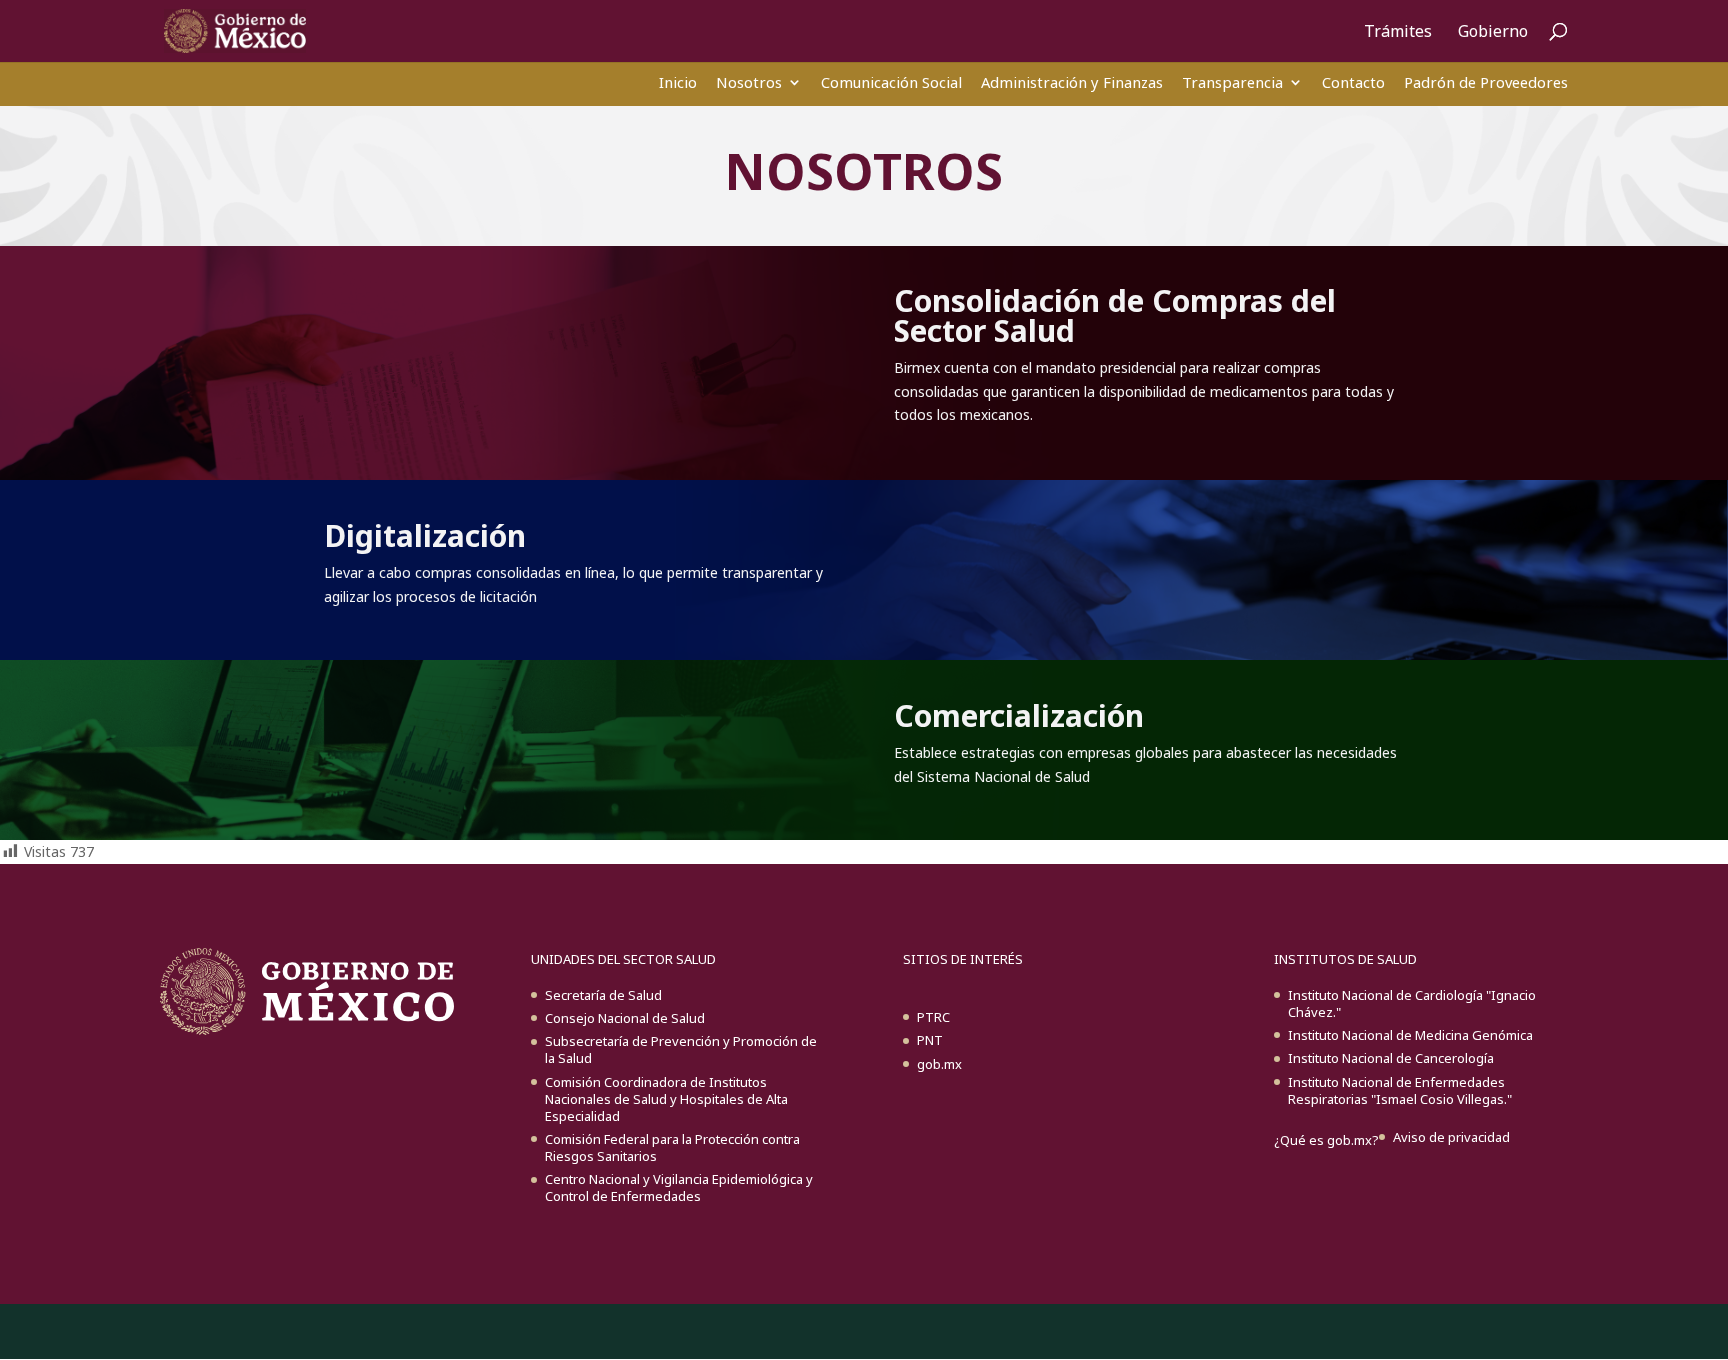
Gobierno (1493, 32)
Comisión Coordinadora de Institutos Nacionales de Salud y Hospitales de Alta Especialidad (666, 1099)
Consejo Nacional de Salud (625, 1018)
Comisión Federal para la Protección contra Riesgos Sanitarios (672, 1147)
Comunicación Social (891, 82)
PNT (930, 1040)
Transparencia (1232, 82)
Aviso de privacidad (1451, 1137)
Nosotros (749, 82)
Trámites (1398, 32)
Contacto (1353, 82)
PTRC (933, 1017)
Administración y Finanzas (1072, 82)
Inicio (678, 82)
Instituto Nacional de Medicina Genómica (1410, 1035)
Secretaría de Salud (603, 995)
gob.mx (939, 1064)
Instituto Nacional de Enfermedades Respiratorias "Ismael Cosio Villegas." (1400, 1090)
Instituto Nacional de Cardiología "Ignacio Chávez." (1412, 1003)
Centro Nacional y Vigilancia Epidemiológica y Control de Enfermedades (679, 1187)
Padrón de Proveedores (1486, 82)
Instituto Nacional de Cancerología (1391, 1058)
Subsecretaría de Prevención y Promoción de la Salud (681, 1049)
